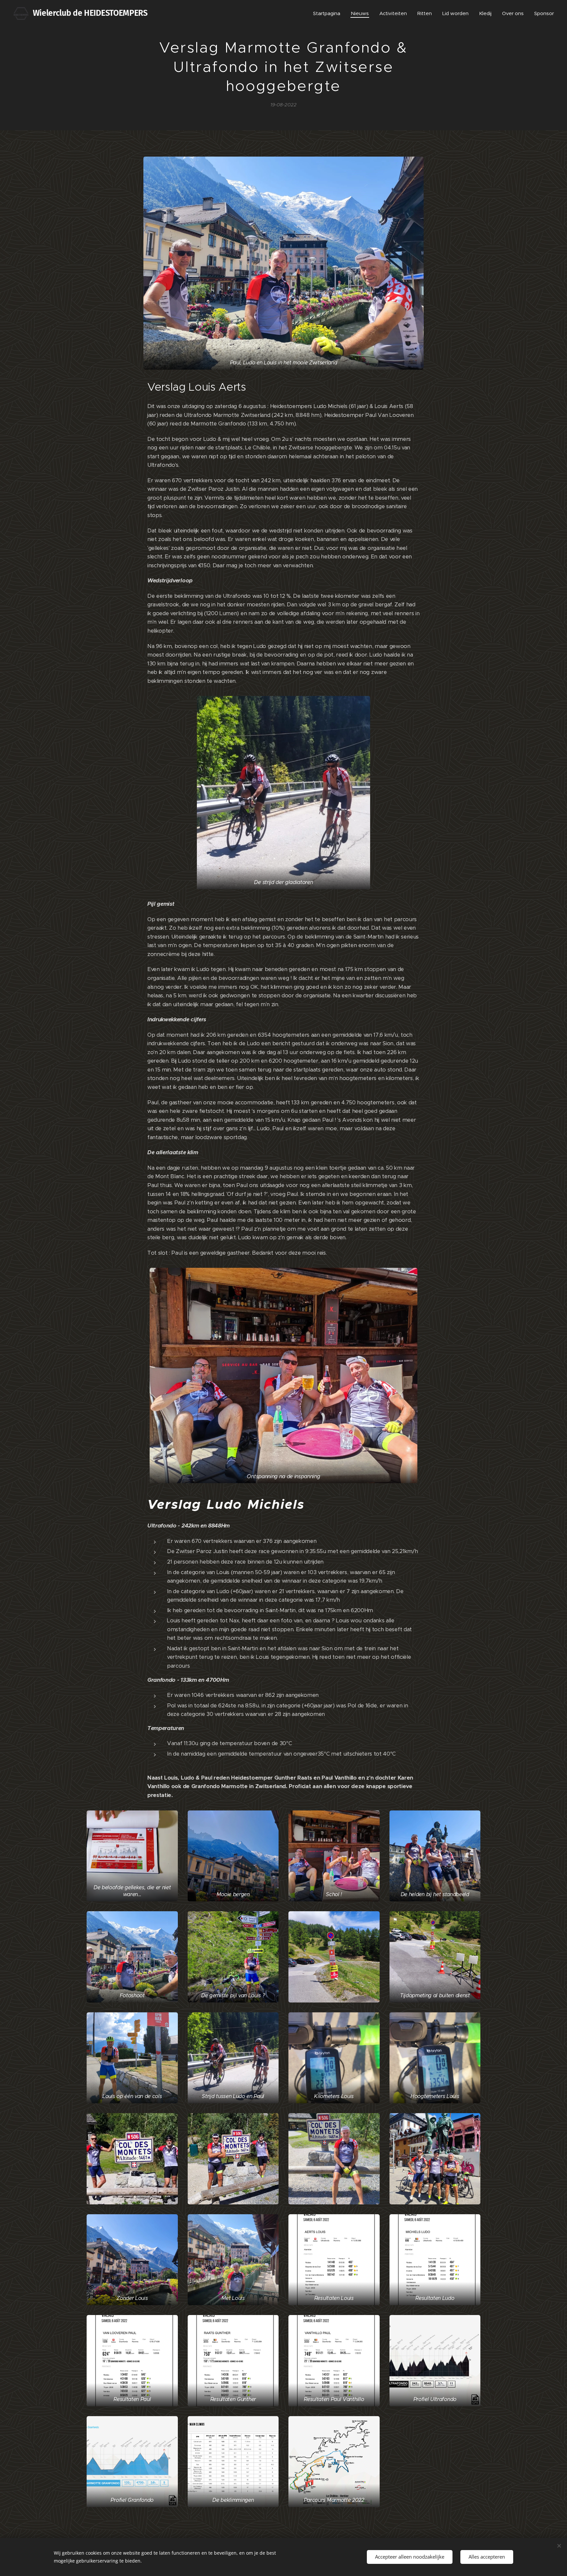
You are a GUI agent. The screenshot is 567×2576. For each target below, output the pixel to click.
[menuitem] (328, 13)
